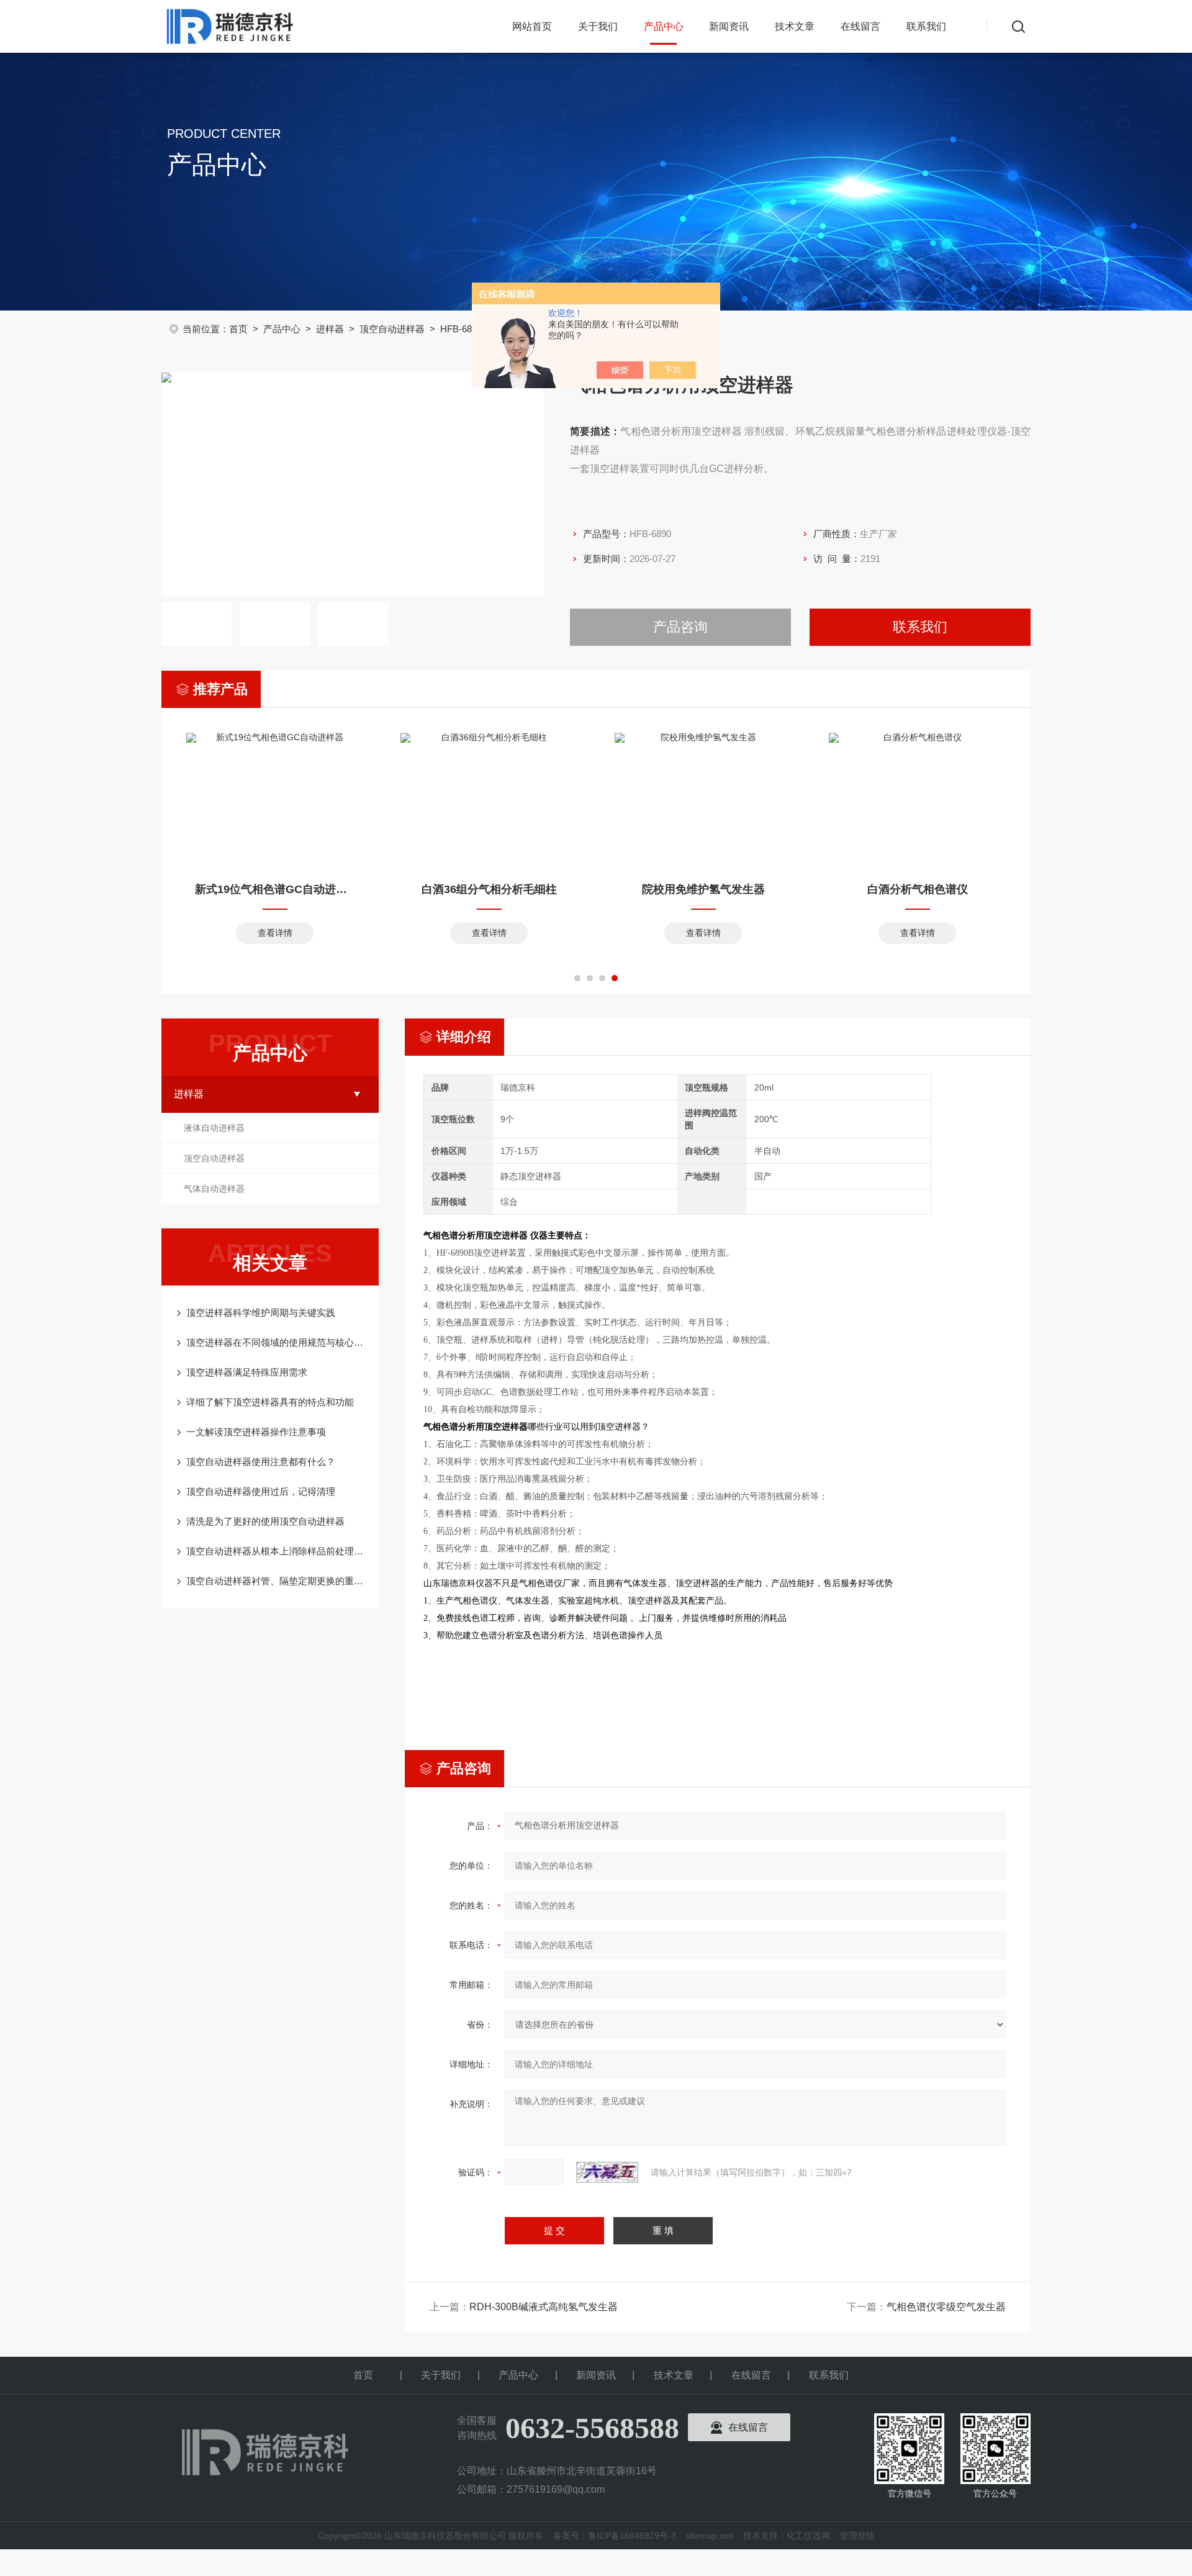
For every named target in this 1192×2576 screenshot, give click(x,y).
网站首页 (532, 26)
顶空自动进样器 (392, 329)
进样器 (330, 329)
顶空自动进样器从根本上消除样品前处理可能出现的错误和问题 (276, 1551)
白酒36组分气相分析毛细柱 (489, 889)
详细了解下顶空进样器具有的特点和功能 (270, 1402)
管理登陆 (857, 2536)
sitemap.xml (710, 2536)
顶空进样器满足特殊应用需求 (247, 1372)
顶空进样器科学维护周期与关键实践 (261, 1313)
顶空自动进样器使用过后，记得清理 (261, 1491)
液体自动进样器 (214, 1128)
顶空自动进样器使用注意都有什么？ (261, 1462)
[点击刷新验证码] (607, 2172)
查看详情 (275, 933)
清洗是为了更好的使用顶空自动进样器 (265, 1521)
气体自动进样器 (214, 1189)
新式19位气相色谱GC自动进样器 (275, 889)
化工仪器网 (808, 2536)
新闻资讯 (729, 26)
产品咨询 (680, 627)
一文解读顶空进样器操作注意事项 (256, 1432)
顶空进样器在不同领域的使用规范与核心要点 (276, 1342)
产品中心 (664, 26)
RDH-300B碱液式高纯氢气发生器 (544, 2307)
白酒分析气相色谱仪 (918, 889)
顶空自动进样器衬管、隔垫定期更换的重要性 (276, 1581)
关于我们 (598, 26)
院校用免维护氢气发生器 (703, 889)
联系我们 (926, 26)
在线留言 (860, 26)
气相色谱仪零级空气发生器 (946, 2307)
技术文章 (795, 26)
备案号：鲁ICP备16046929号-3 (615, 2536)
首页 (238, 329)
